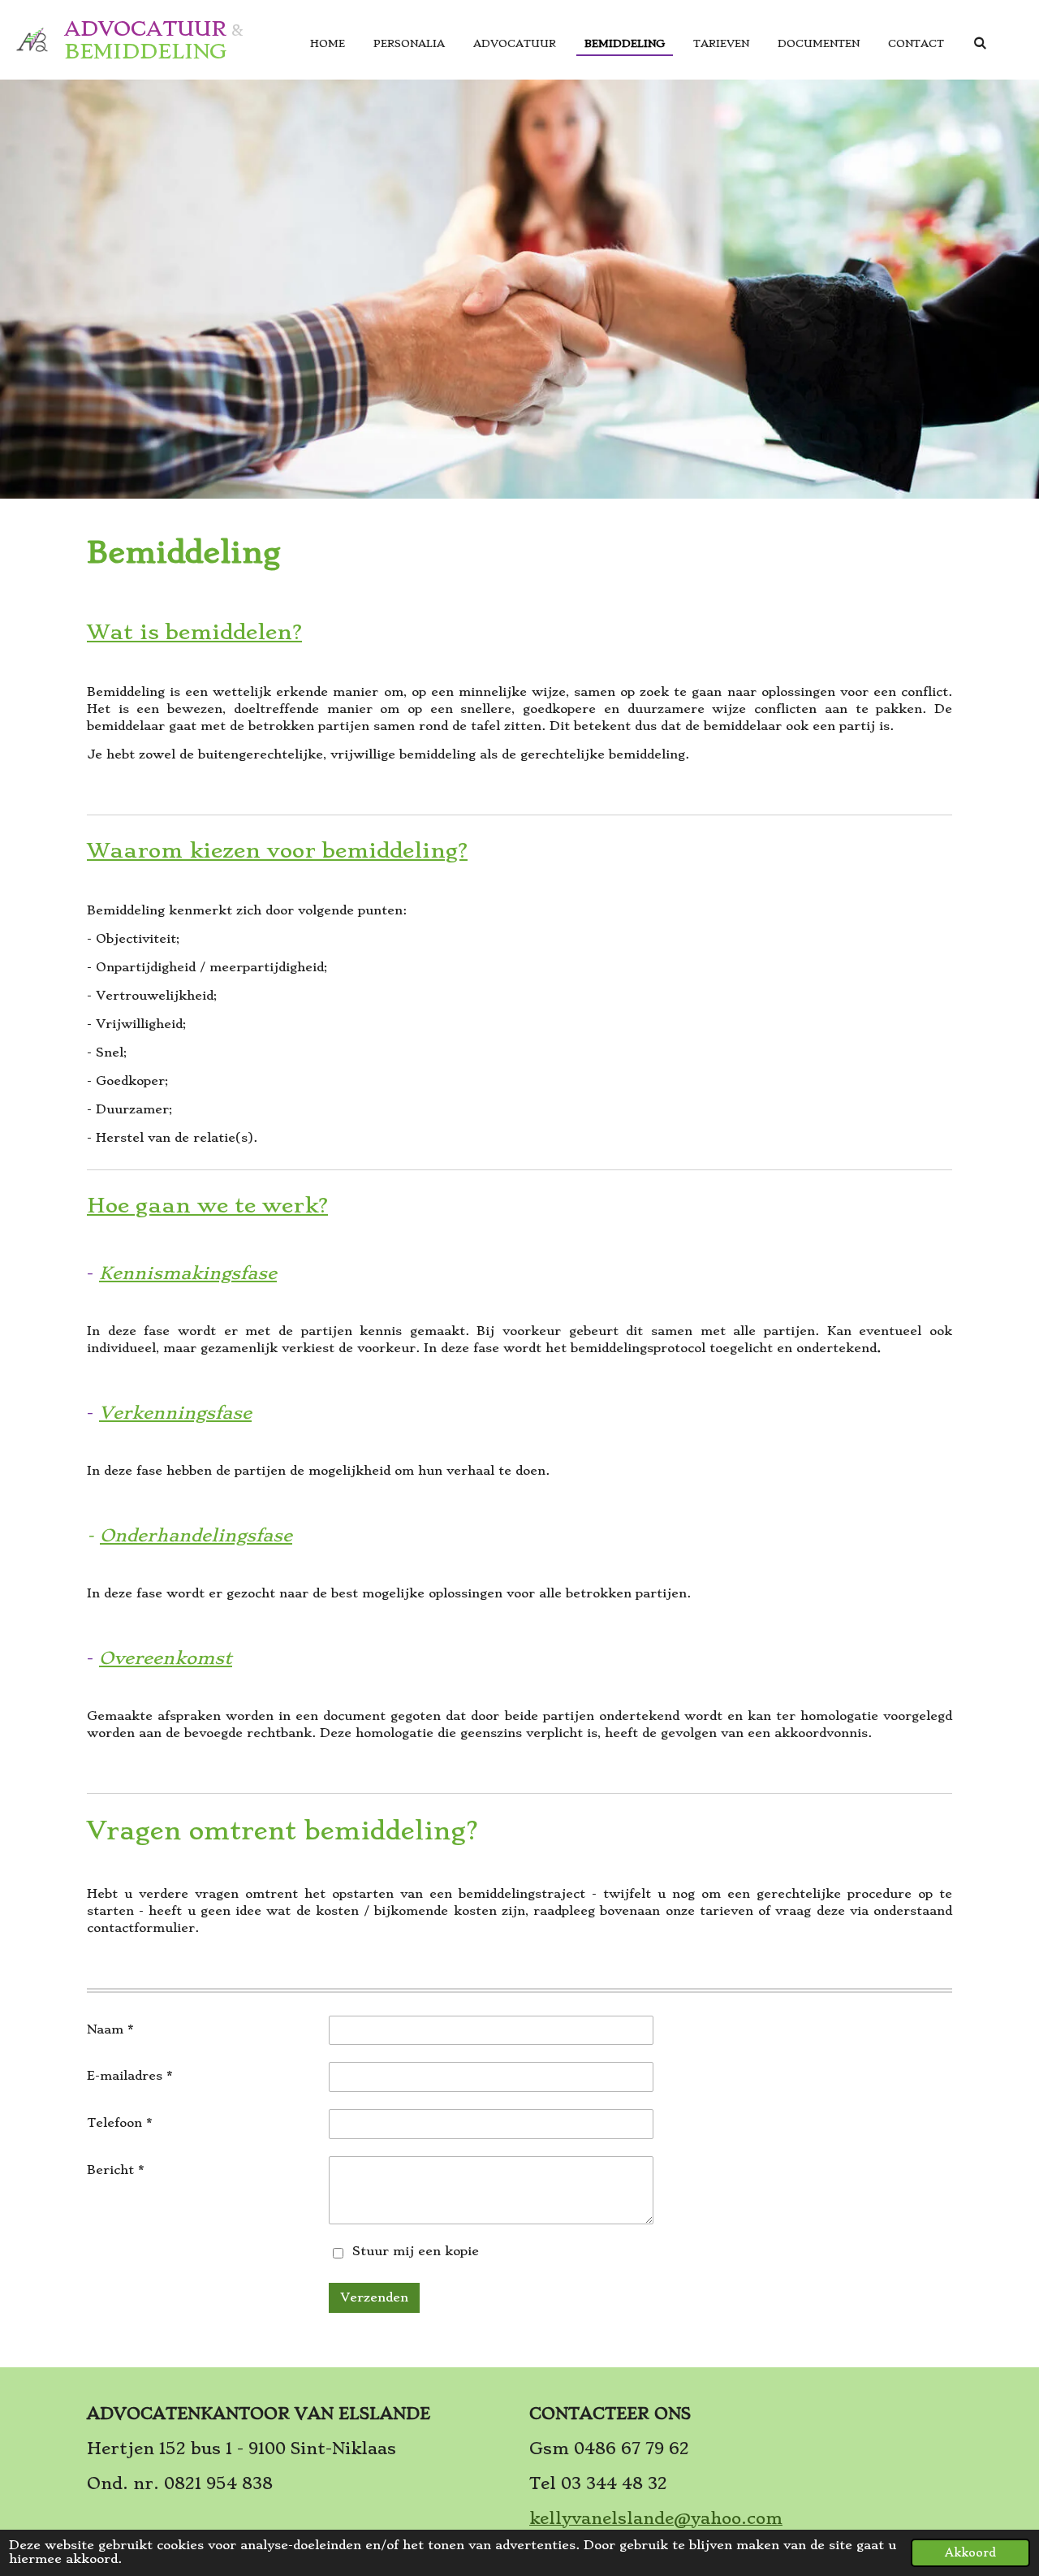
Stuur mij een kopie (416, 2251)
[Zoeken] (979, 43)
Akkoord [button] (970, 2553)
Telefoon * (119, 2123)
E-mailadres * (129, 2076)
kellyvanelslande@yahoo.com (656, 2519)
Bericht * (115, 2170)
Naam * (110, 2029)
